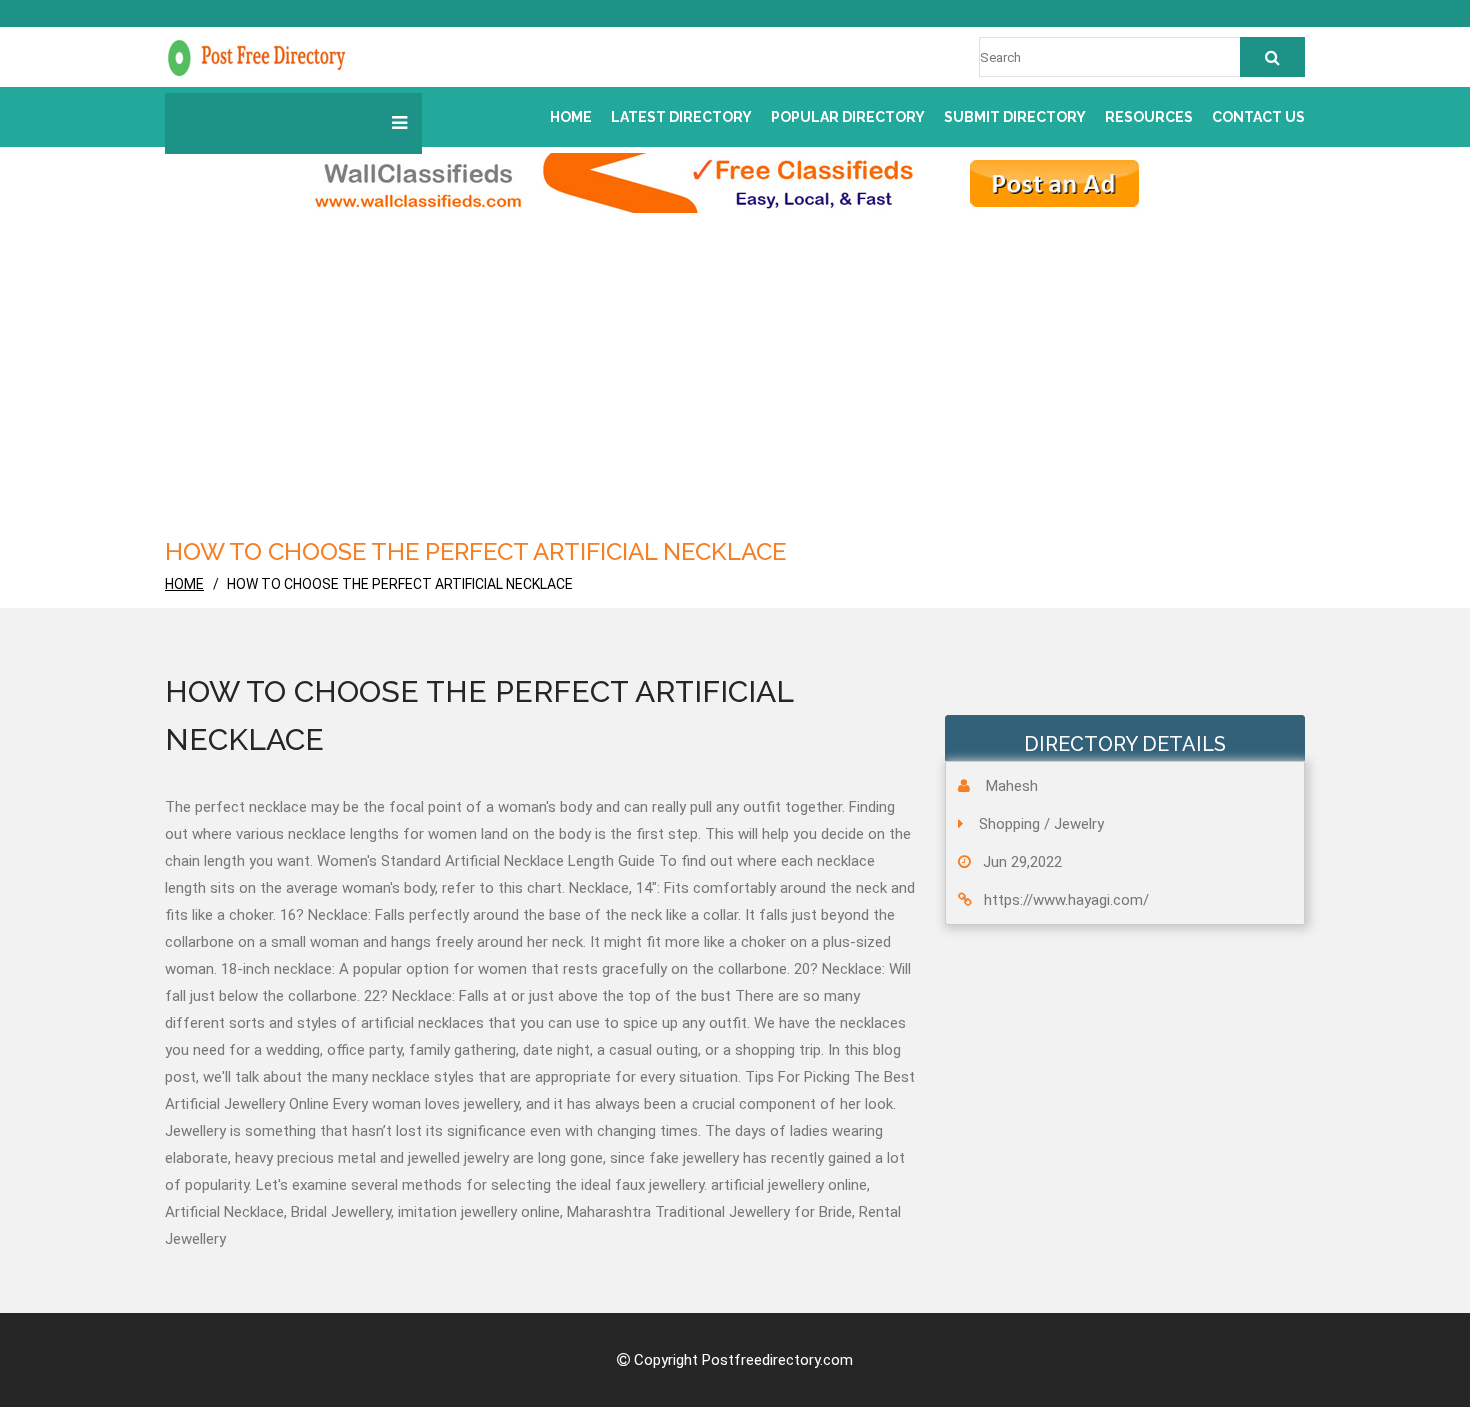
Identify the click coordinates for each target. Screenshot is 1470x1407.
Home (571, 117)
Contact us (1258, 117)
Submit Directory (1015, 117)
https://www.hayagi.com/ (1066, 900)
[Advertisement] (735, 383)
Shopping (1009, 824)
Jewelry (1079, 824)
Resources (1149, 117)
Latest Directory (681, 117)
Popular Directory (848, 117)
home (184, 584)
